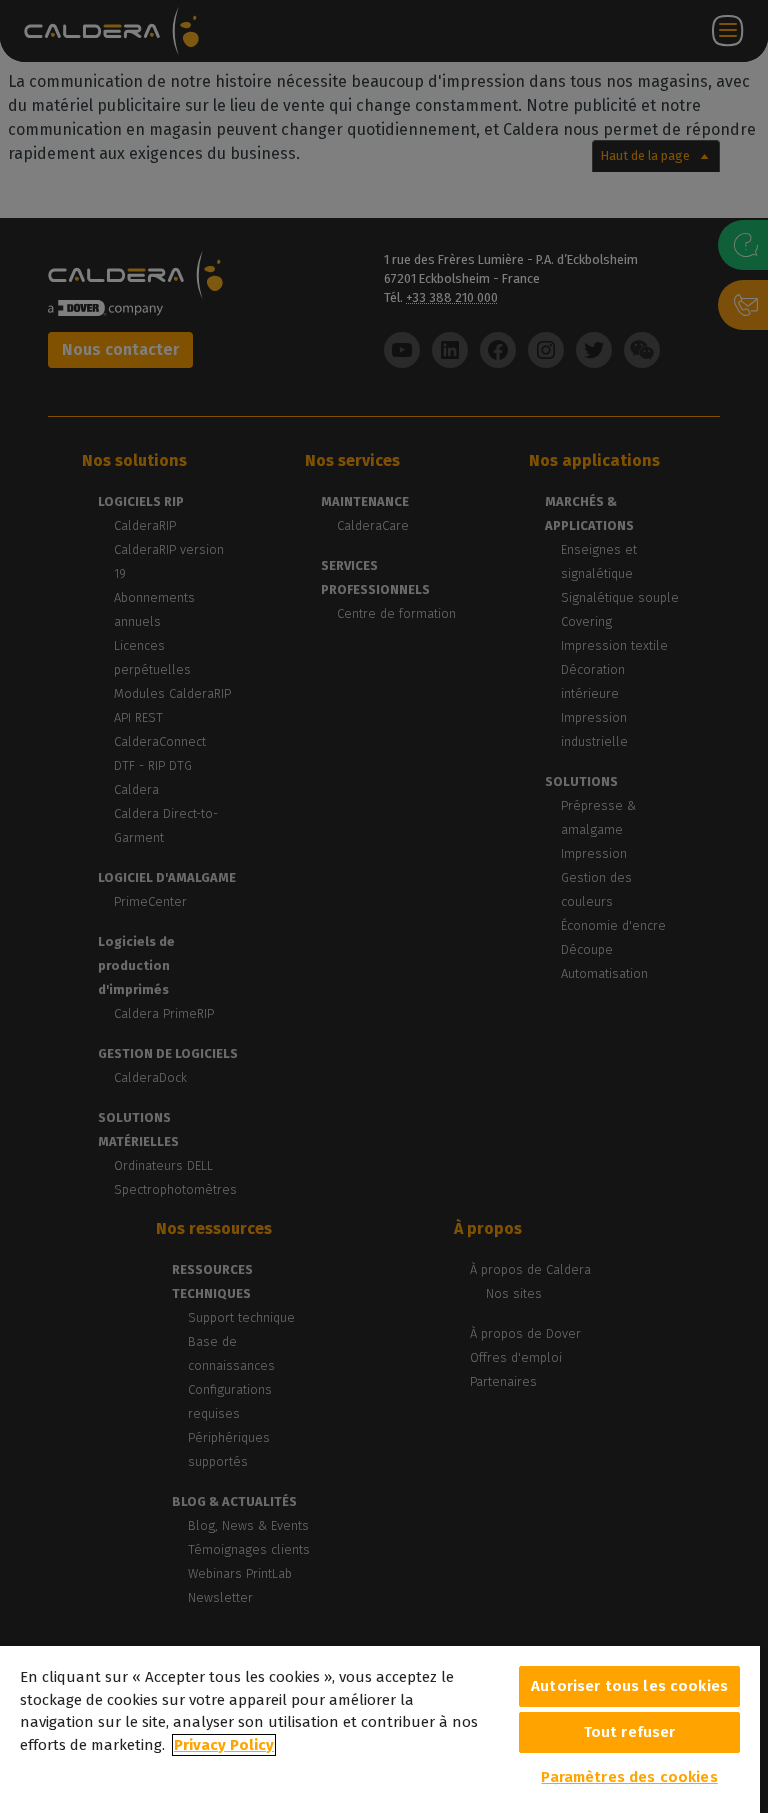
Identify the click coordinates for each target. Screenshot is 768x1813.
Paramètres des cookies (629, 1777)
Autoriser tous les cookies (629, 1686)
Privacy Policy (224, 1745)
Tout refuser (630, 1732)
